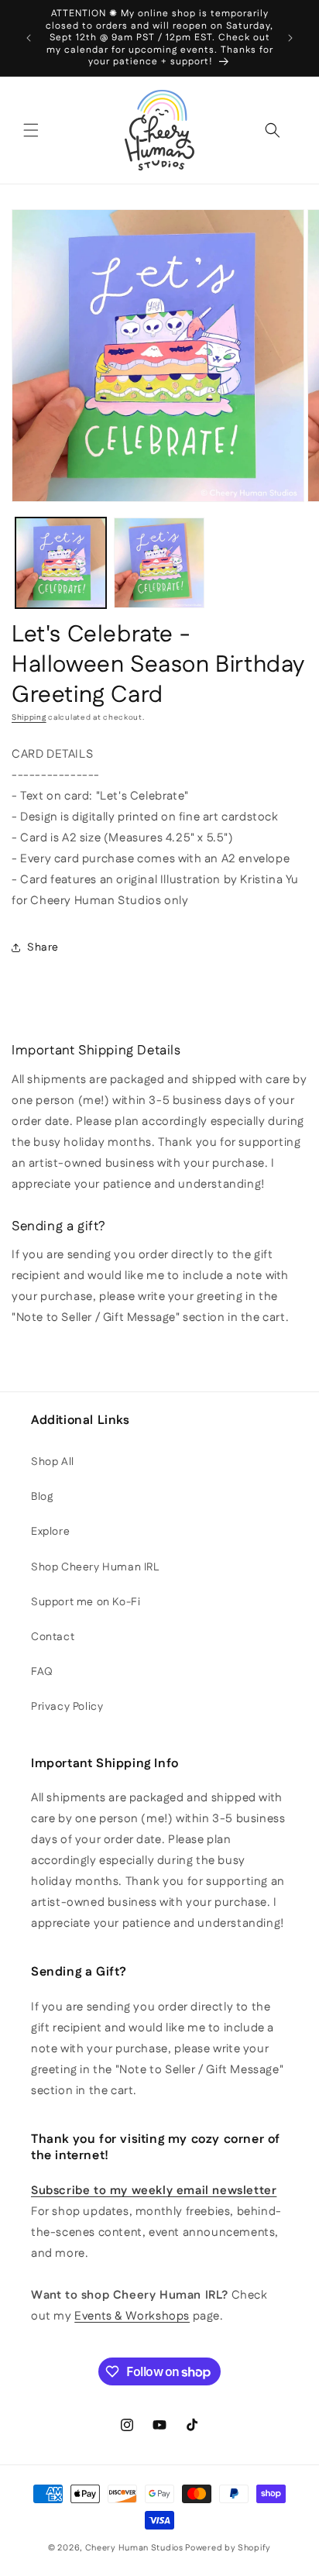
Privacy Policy (67, 1707)
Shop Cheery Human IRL (95, 1567)
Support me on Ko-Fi (86, 1602)
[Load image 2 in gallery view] (159, 563)
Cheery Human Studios (134, 2548)
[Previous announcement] (29, 38)
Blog (42, 1497)
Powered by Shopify (228, 2548)
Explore (50, 1532)
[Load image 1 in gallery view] (61, 563)
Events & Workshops (132, 2316)
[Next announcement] (290, 38)
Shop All (53, 1462)
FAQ (42, 1672)
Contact (53, 1637)
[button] (31, 130)
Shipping (29, 717)
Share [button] (43, 948)
